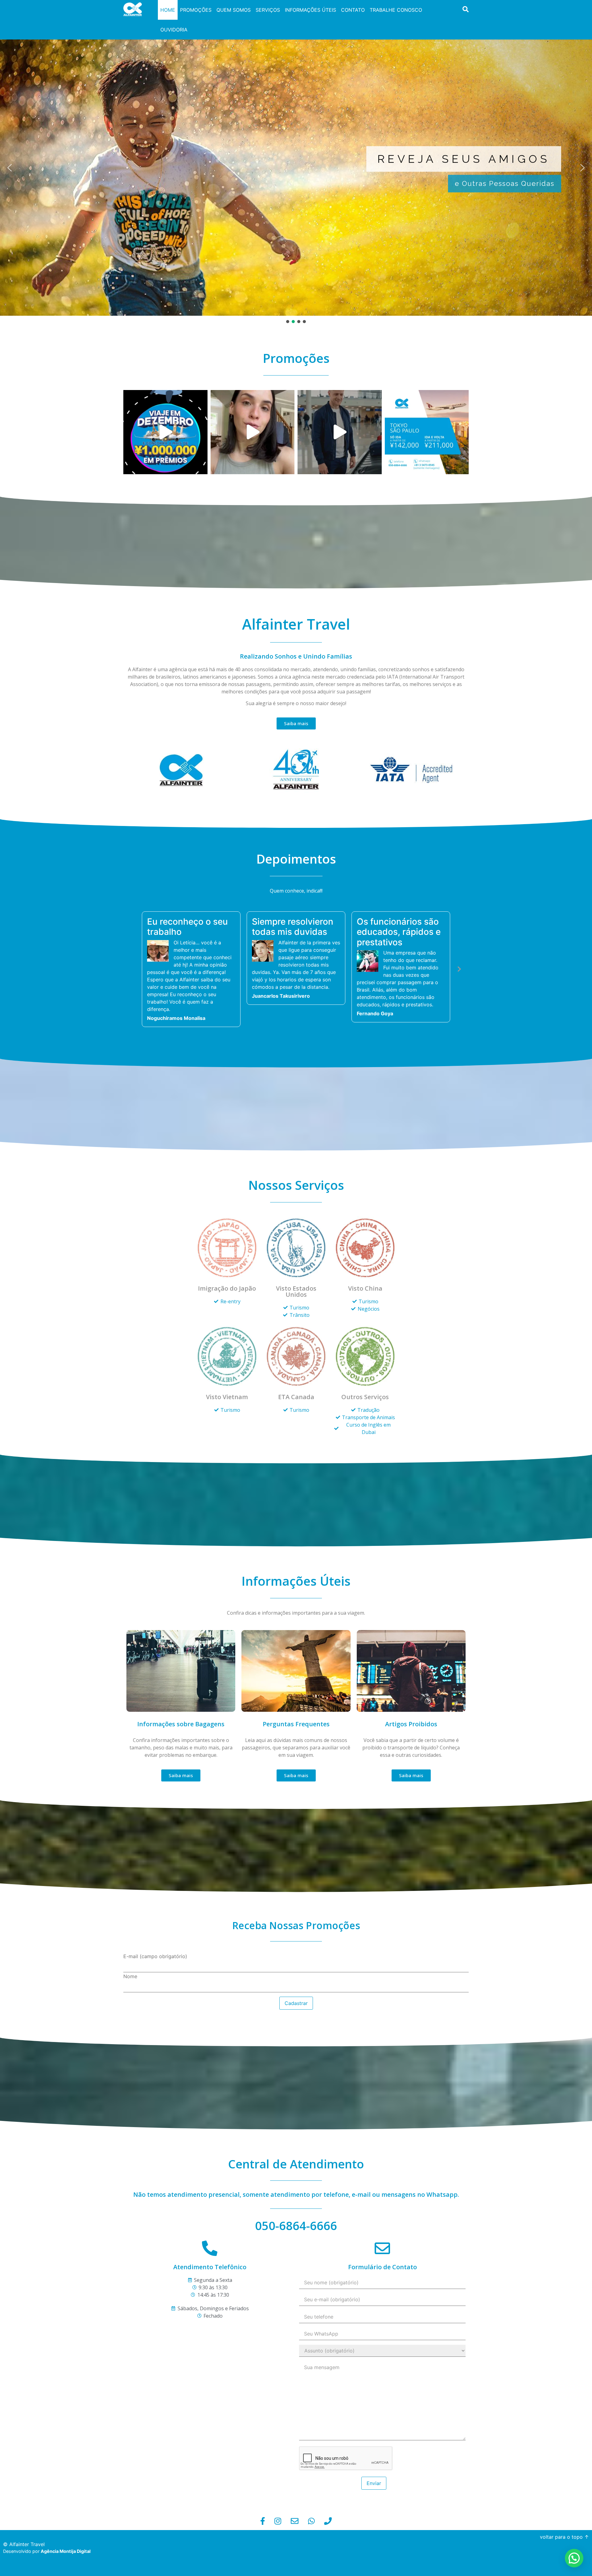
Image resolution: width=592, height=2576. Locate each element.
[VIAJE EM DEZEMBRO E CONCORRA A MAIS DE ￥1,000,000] (165, 432)
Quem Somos (234, 10)
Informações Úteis (310, 10)
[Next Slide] (459, 1003)
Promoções (196, 10)
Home (168, 10)
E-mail (155, 2025)
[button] (10, 168)
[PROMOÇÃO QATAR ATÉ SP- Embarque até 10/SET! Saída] (427, 432)
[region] (296, 172)
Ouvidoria (174, 30)
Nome (130, 2045)
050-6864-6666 (296, 2295)
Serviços (268, 10)
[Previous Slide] (133, 1003)
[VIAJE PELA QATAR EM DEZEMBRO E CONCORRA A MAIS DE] (253, 432)
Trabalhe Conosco (396, 10)
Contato (353, 10)
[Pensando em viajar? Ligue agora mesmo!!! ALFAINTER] (340, 432)
